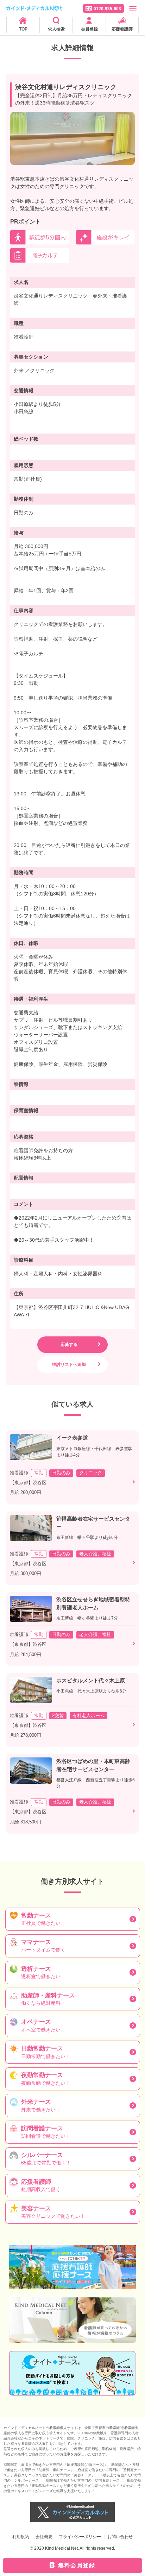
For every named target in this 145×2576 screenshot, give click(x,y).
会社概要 (44, 2537)
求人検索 (56, 29)
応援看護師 (122, 29)
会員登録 (89, 29)
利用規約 (21, 2537)
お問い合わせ (120, 2537)
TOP (23, 29)
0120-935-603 (107, 9)
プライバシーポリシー (80, 2537)
